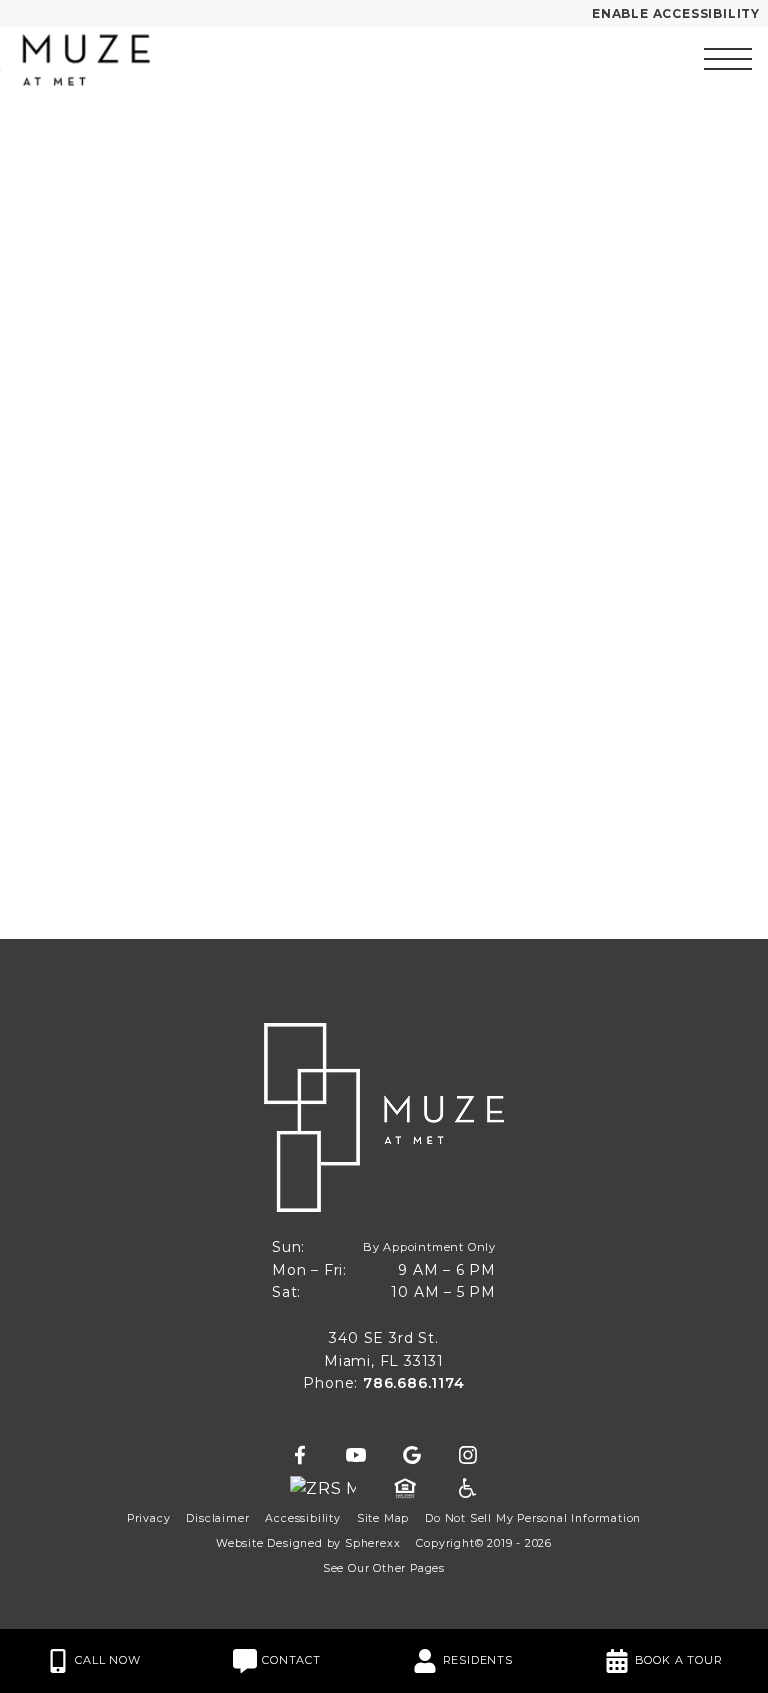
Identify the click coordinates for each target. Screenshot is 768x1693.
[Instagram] (468, 1456)
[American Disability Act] (466, 1489)
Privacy (149, 1518)
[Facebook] (300, 1456)
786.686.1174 (414, 1383)
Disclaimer (217, 1518)
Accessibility (302, 1518)
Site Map (383, 1518)
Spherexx (372, 1543)
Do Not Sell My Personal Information (533, 1518)
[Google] (412, 1456)
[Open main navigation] (728, 59)
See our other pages (384, 1568)
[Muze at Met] (125, 59)
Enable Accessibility (676, 13)
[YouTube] (356, 1456)
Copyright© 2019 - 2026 (484, 1543)
